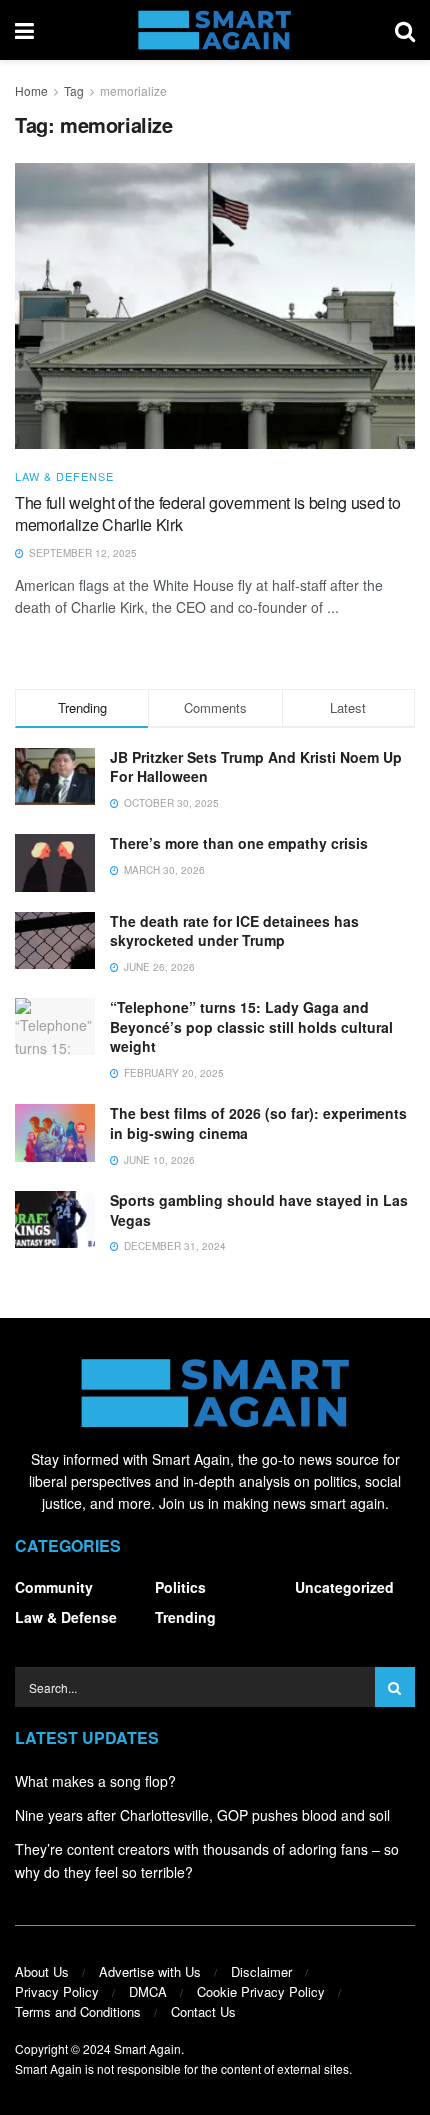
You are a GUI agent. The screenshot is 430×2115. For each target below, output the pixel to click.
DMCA (148, 1991)
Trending (185, 1617)
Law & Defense (64, 476)
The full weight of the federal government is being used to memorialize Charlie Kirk (207, 513)
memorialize (133, 90)
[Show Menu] (24, 30)
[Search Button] (405, 30)
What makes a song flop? (95, 1781)
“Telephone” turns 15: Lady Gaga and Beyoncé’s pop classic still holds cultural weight (251, 1026)
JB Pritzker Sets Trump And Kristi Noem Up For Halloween (256, 767)
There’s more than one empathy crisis (239, 843)
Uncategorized (344, 1587)
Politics (180, 1587)
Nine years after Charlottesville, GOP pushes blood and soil (202, 1815)
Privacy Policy (57, 1991)
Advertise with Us (150, 1971)
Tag (74, 90)
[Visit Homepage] (214, 30)
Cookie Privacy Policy (261, 1991)
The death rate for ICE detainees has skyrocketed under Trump (234, 931)
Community (54, 1587)
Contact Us (203, 2011)
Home (31, 90)
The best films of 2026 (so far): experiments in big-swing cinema (258, 1123)
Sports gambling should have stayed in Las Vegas (259, 1210)
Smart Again (147, 2048)
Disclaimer (261, 1971)
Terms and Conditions (78, 2011)
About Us (42, 1971)
